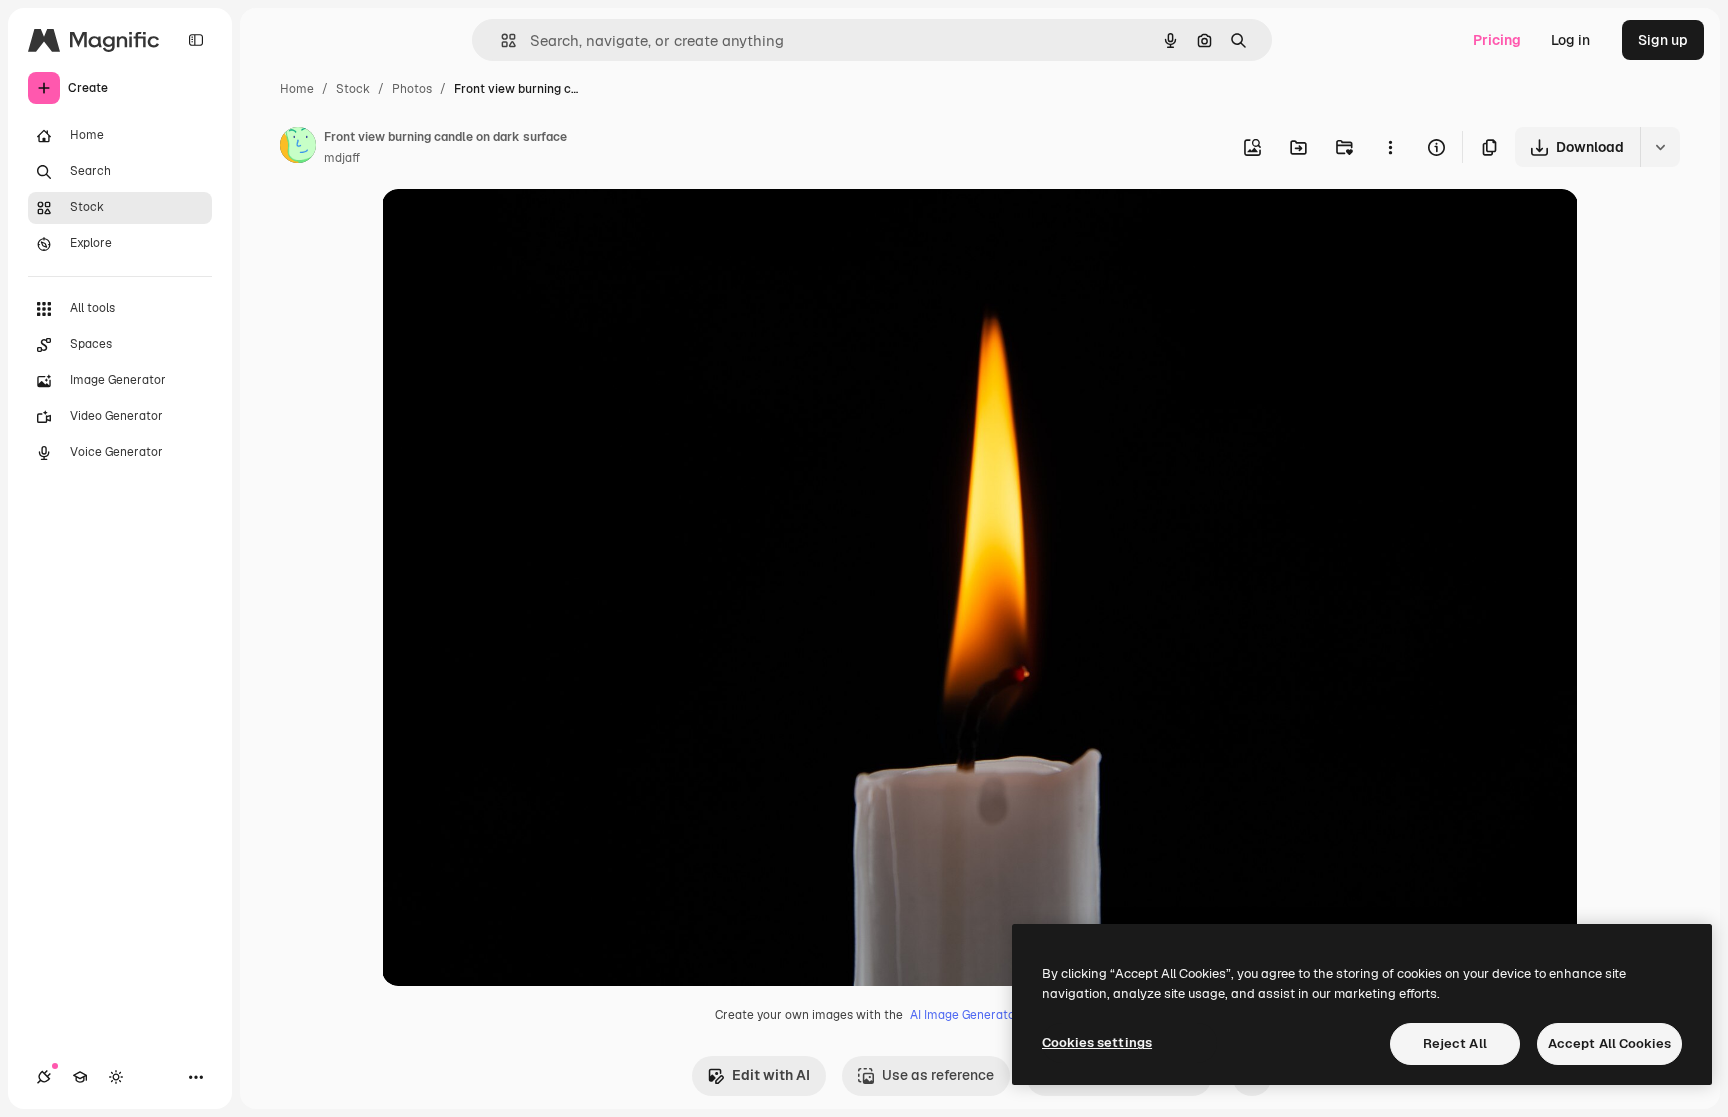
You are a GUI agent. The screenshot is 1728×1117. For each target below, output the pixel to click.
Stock (353, 89)
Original (510, 227)
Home (297, 89)
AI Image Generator (965, 1015)
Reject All (1455, 1043)
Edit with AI (771, 1075)
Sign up (1663, 40)
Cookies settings (1097, 1042)
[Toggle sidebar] (196, 40)
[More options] (1390, 147)
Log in (1570, 40)
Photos (412, 89)
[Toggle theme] (116, 1077)
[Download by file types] (1660, 147)
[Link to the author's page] (298, 148)
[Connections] (44, 1077)
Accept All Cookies (1609, 1043)
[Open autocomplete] (500, 40)
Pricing (1497, 40)
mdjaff (342, 158)
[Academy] (80, 1077)
